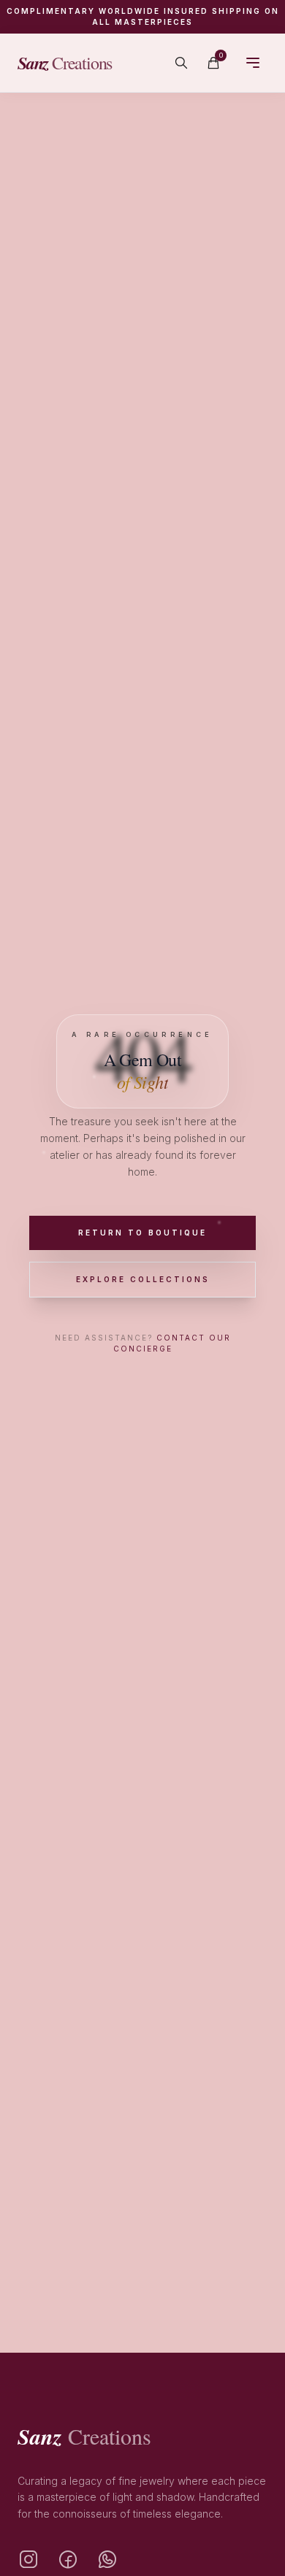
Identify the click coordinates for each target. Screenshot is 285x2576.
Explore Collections (143, 1279)
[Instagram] (28, 2560)
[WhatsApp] (107, 2560)
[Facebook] (68, 2560)
